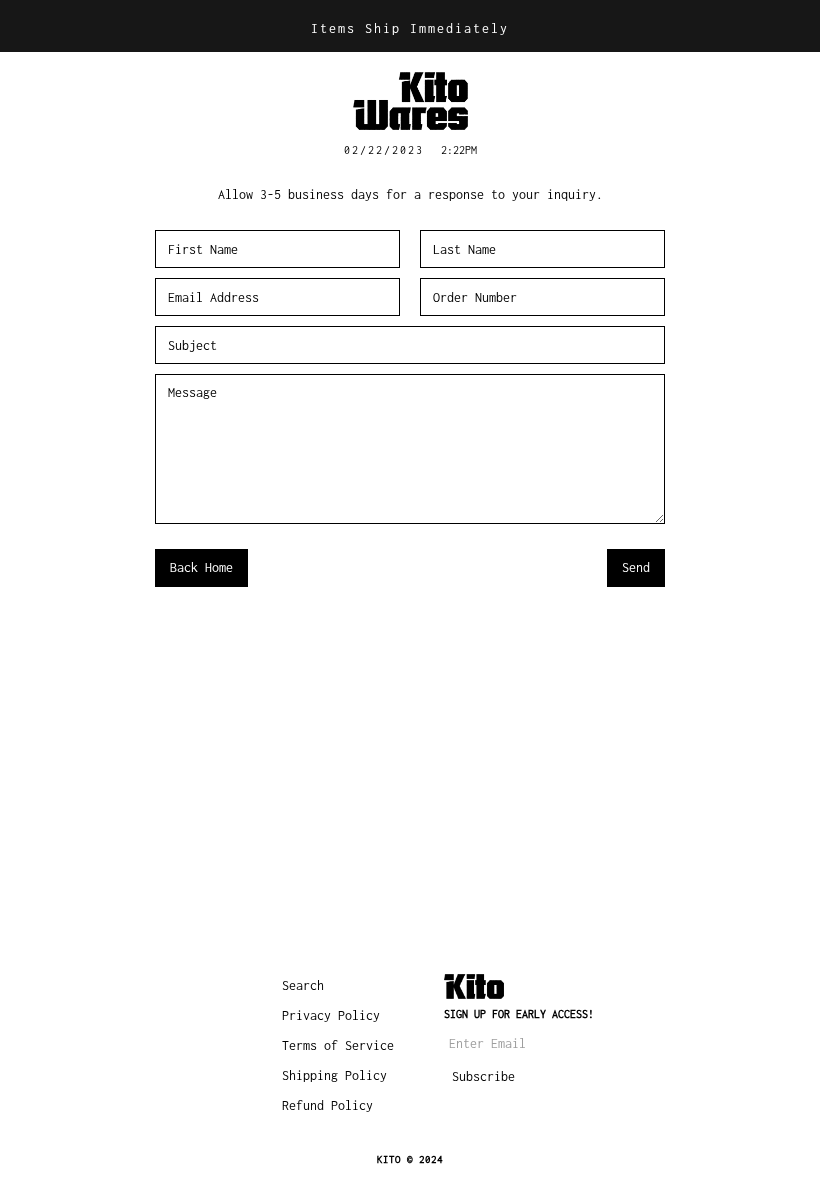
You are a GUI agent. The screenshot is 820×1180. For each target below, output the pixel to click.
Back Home (201, 567)
